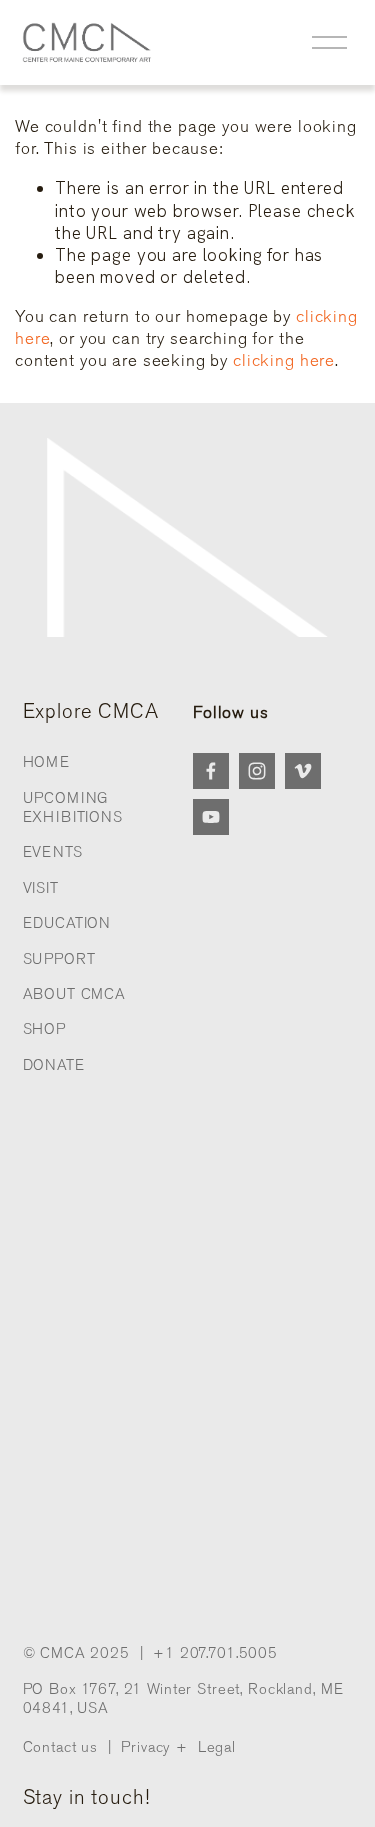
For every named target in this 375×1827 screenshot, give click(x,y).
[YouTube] (211, 817)
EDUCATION (67, 923)
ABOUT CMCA (75, 994)
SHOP (44, 1029)
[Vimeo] (303, 771)
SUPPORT (59, 959)
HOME (46, 762)
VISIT (41, 888)
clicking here (284, 360)
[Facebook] (211, 771)
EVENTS (53, 852)
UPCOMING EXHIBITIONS (73, 807)
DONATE (54, 1065)
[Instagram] (257, 771)
